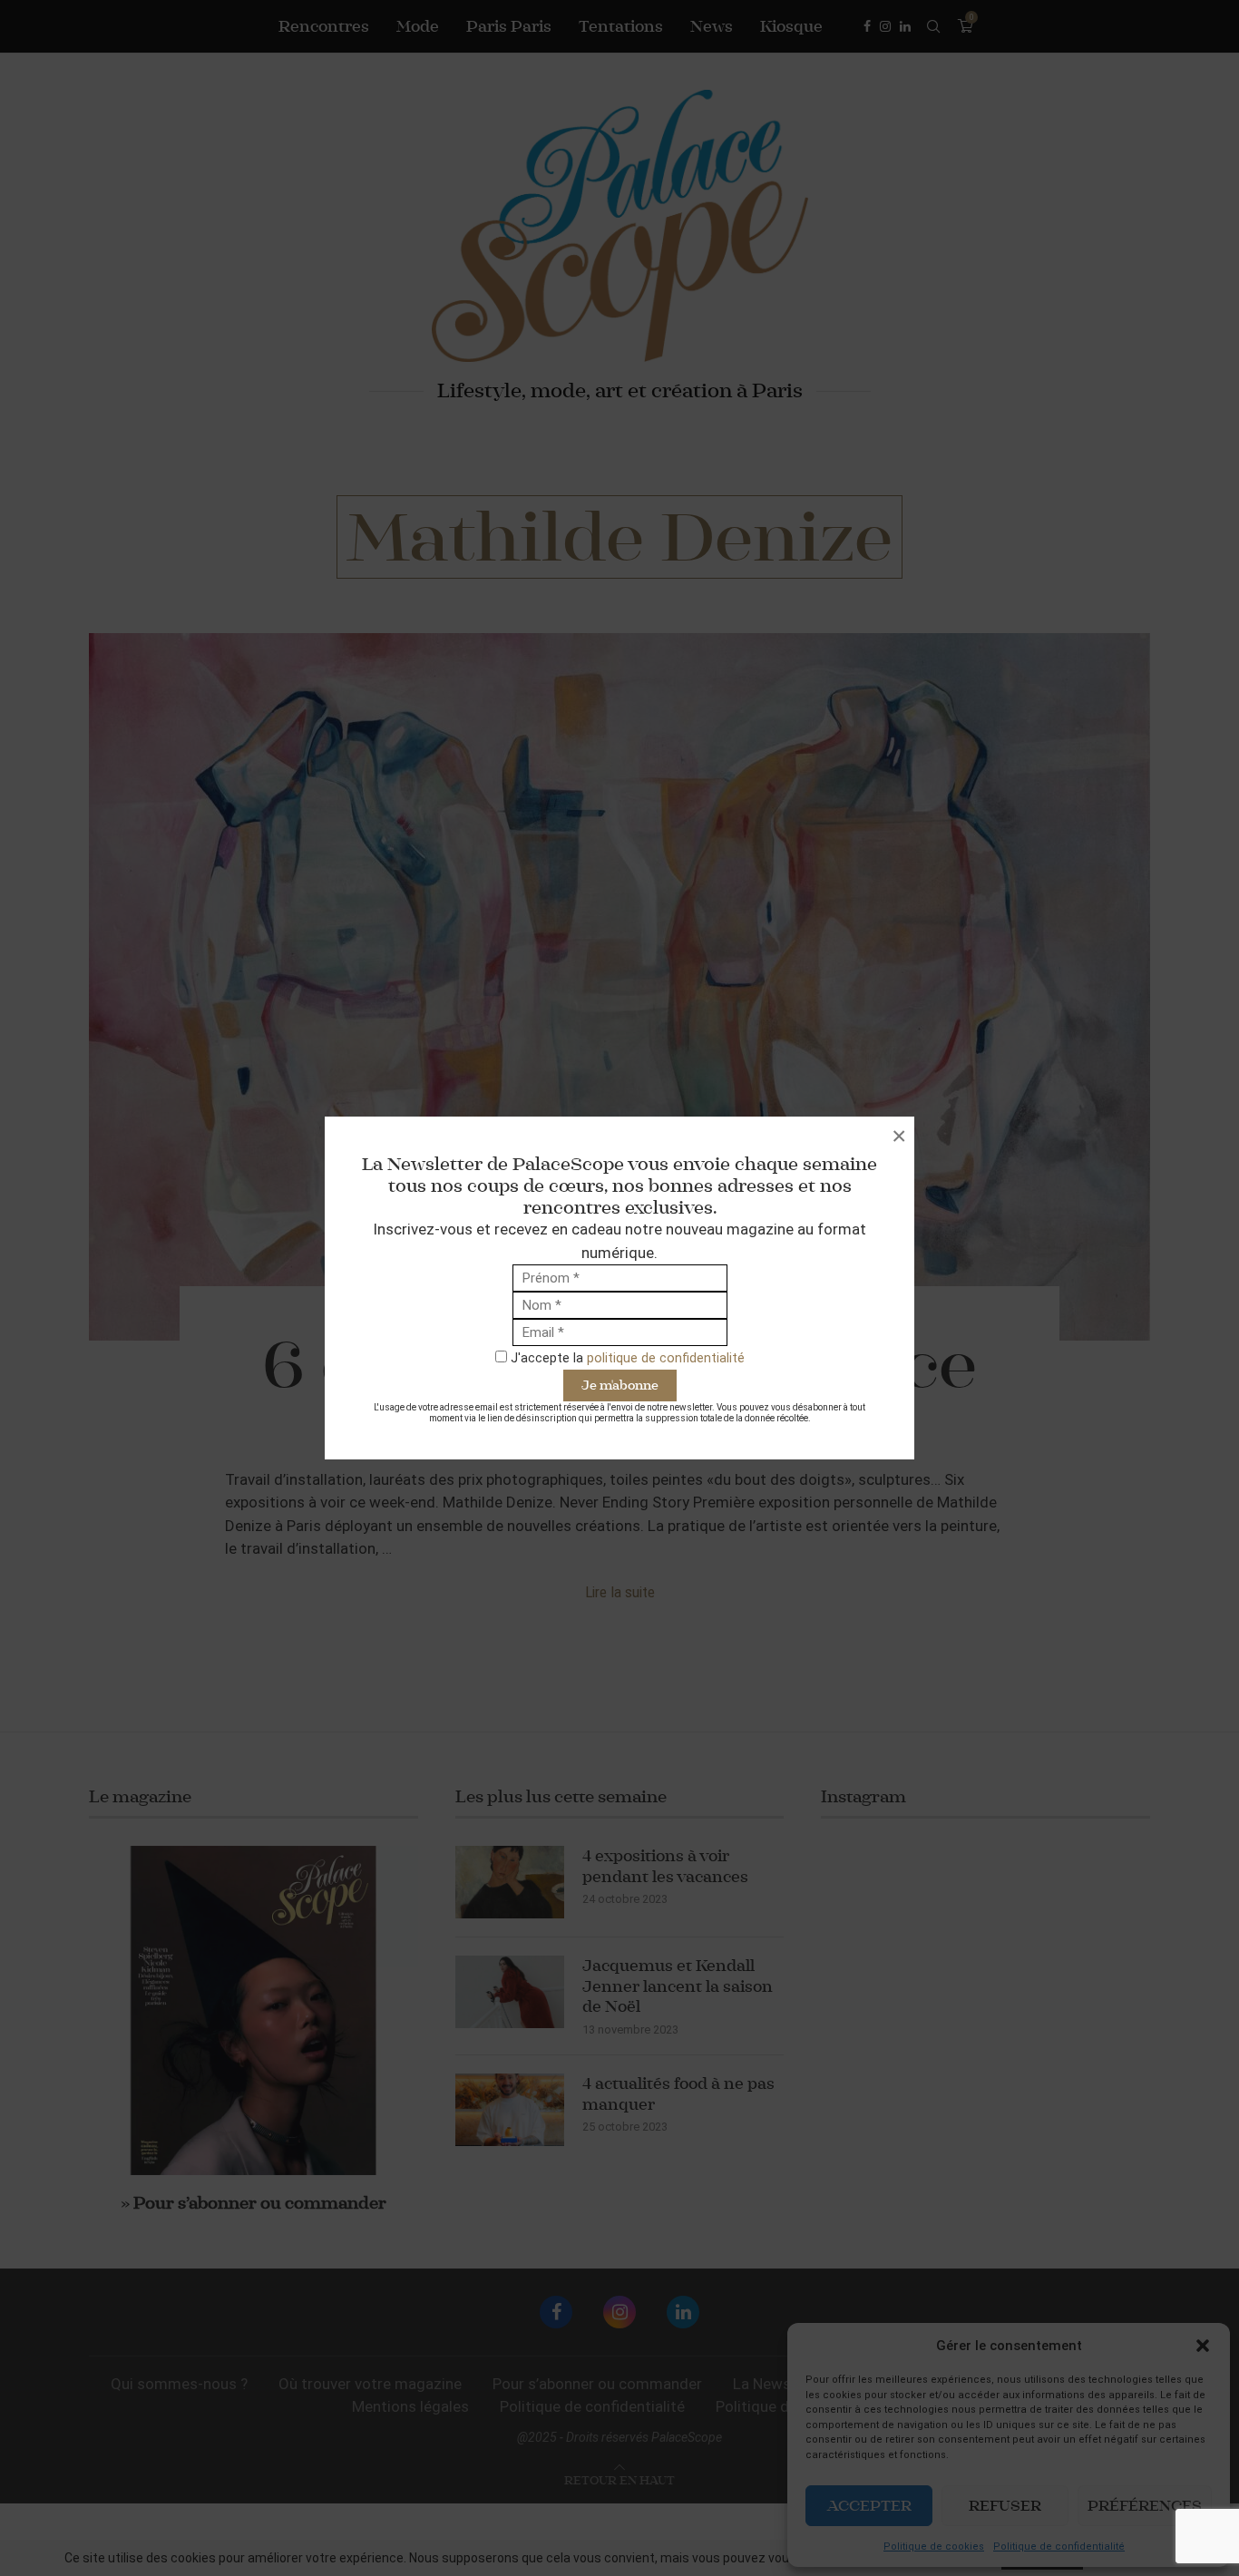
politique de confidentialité (666, 1358)
